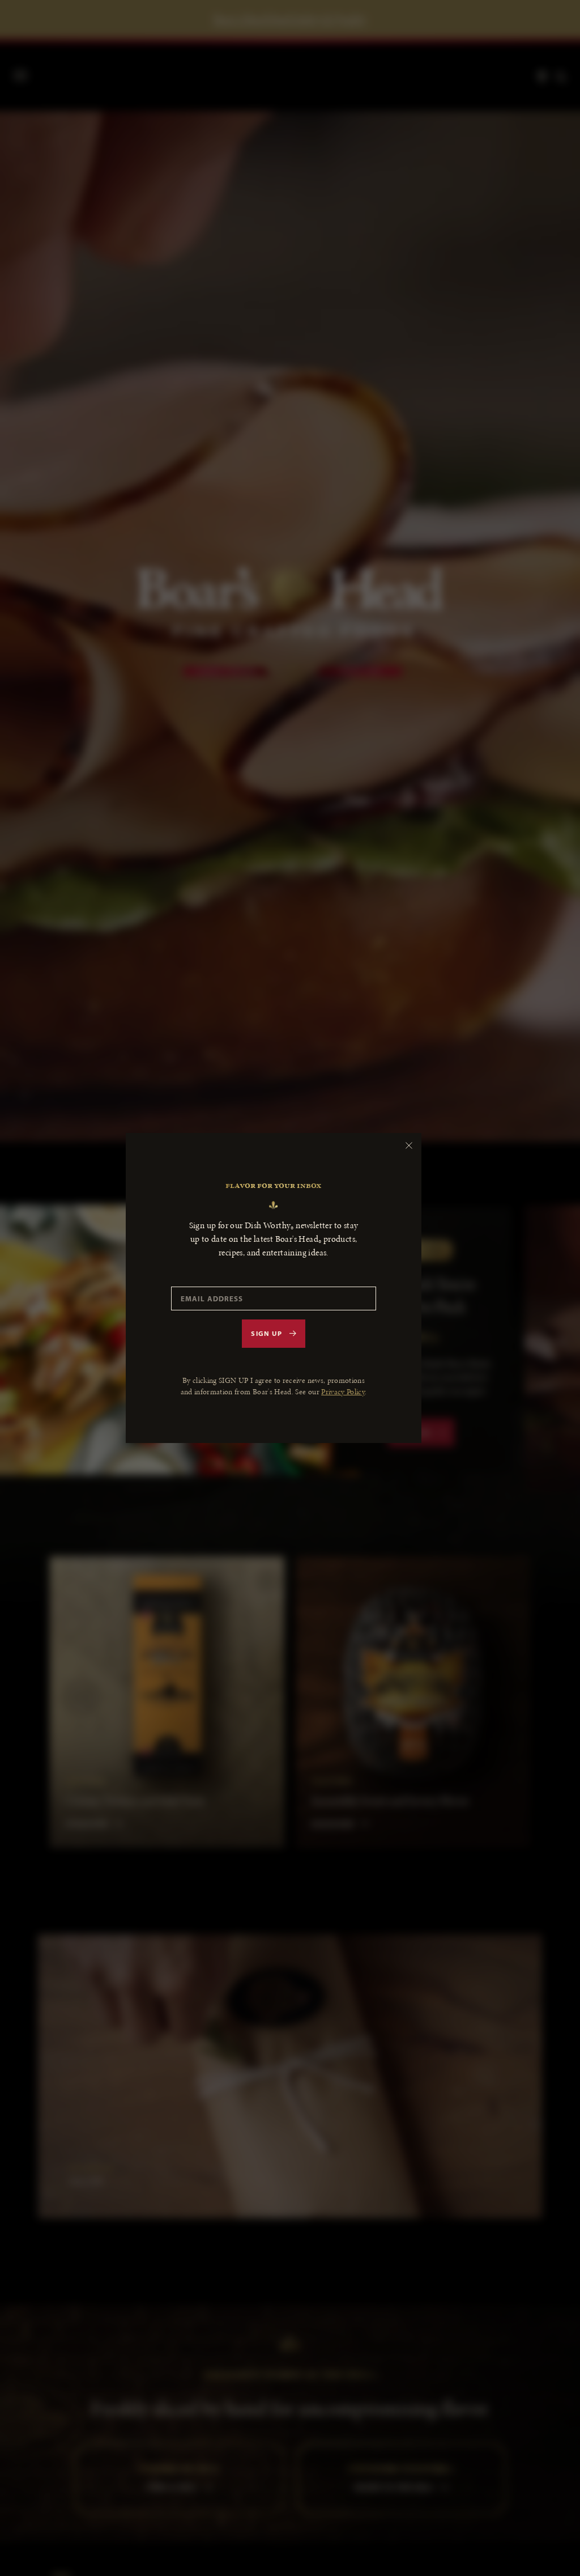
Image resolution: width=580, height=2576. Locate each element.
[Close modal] (409, 1145)
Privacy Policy (343, 1392)
